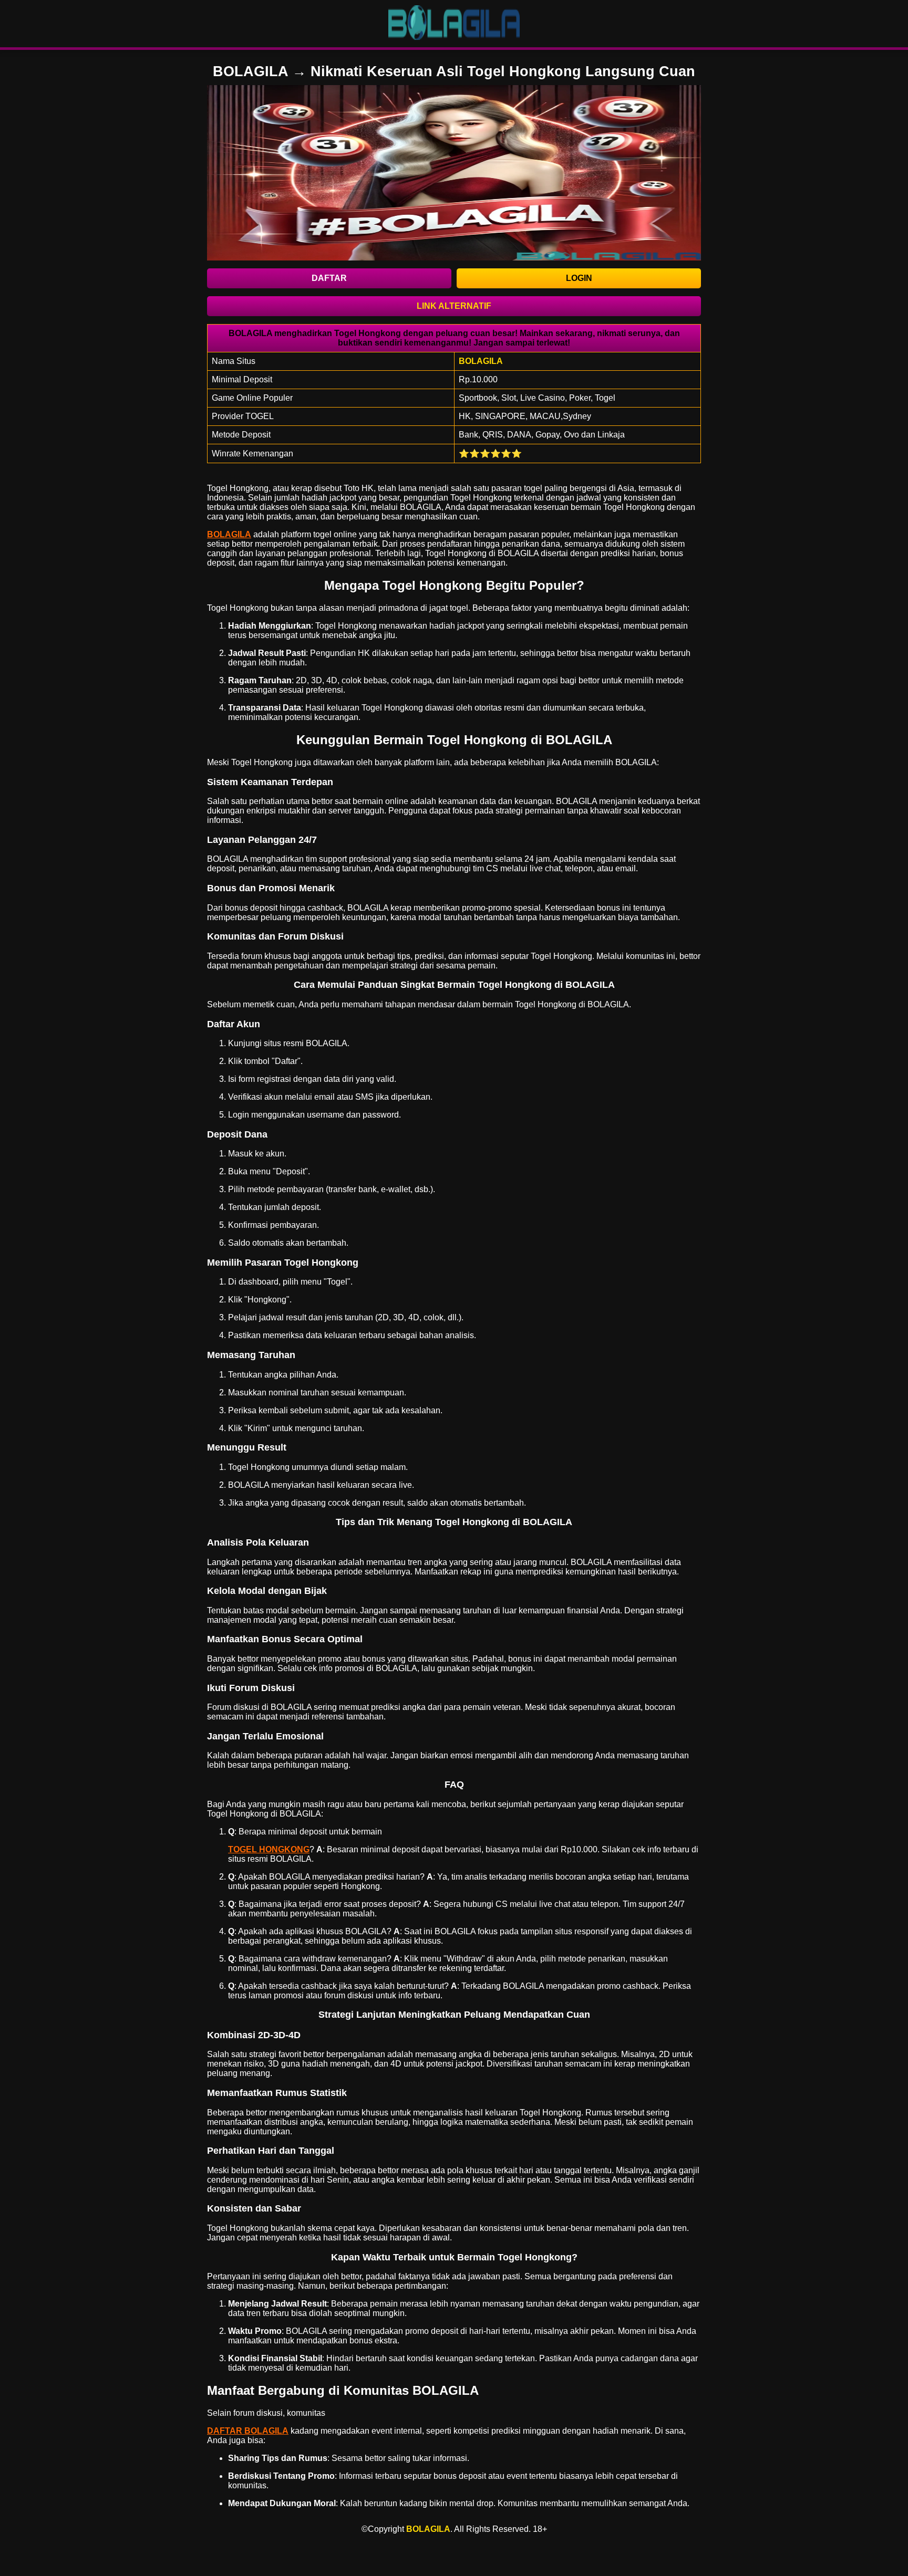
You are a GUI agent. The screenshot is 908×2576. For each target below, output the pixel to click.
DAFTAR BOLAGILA (248, 2431)
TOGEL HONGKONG (269, 1849)
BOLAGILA (229, 534)
